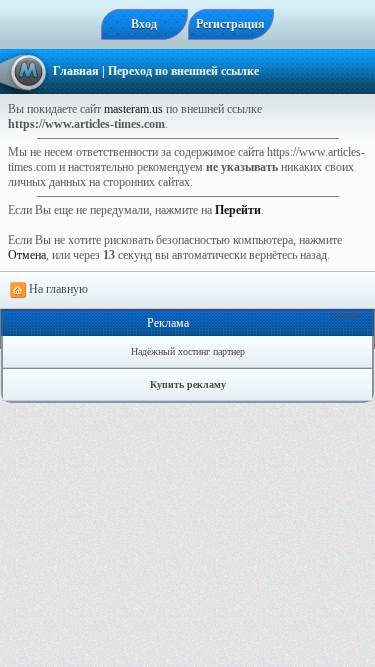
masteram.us (133, 109)
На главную (57, 289)
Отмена (27, 255)
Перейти (238, 210)
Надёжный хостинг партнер (188, 351)
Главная (76, 71)
